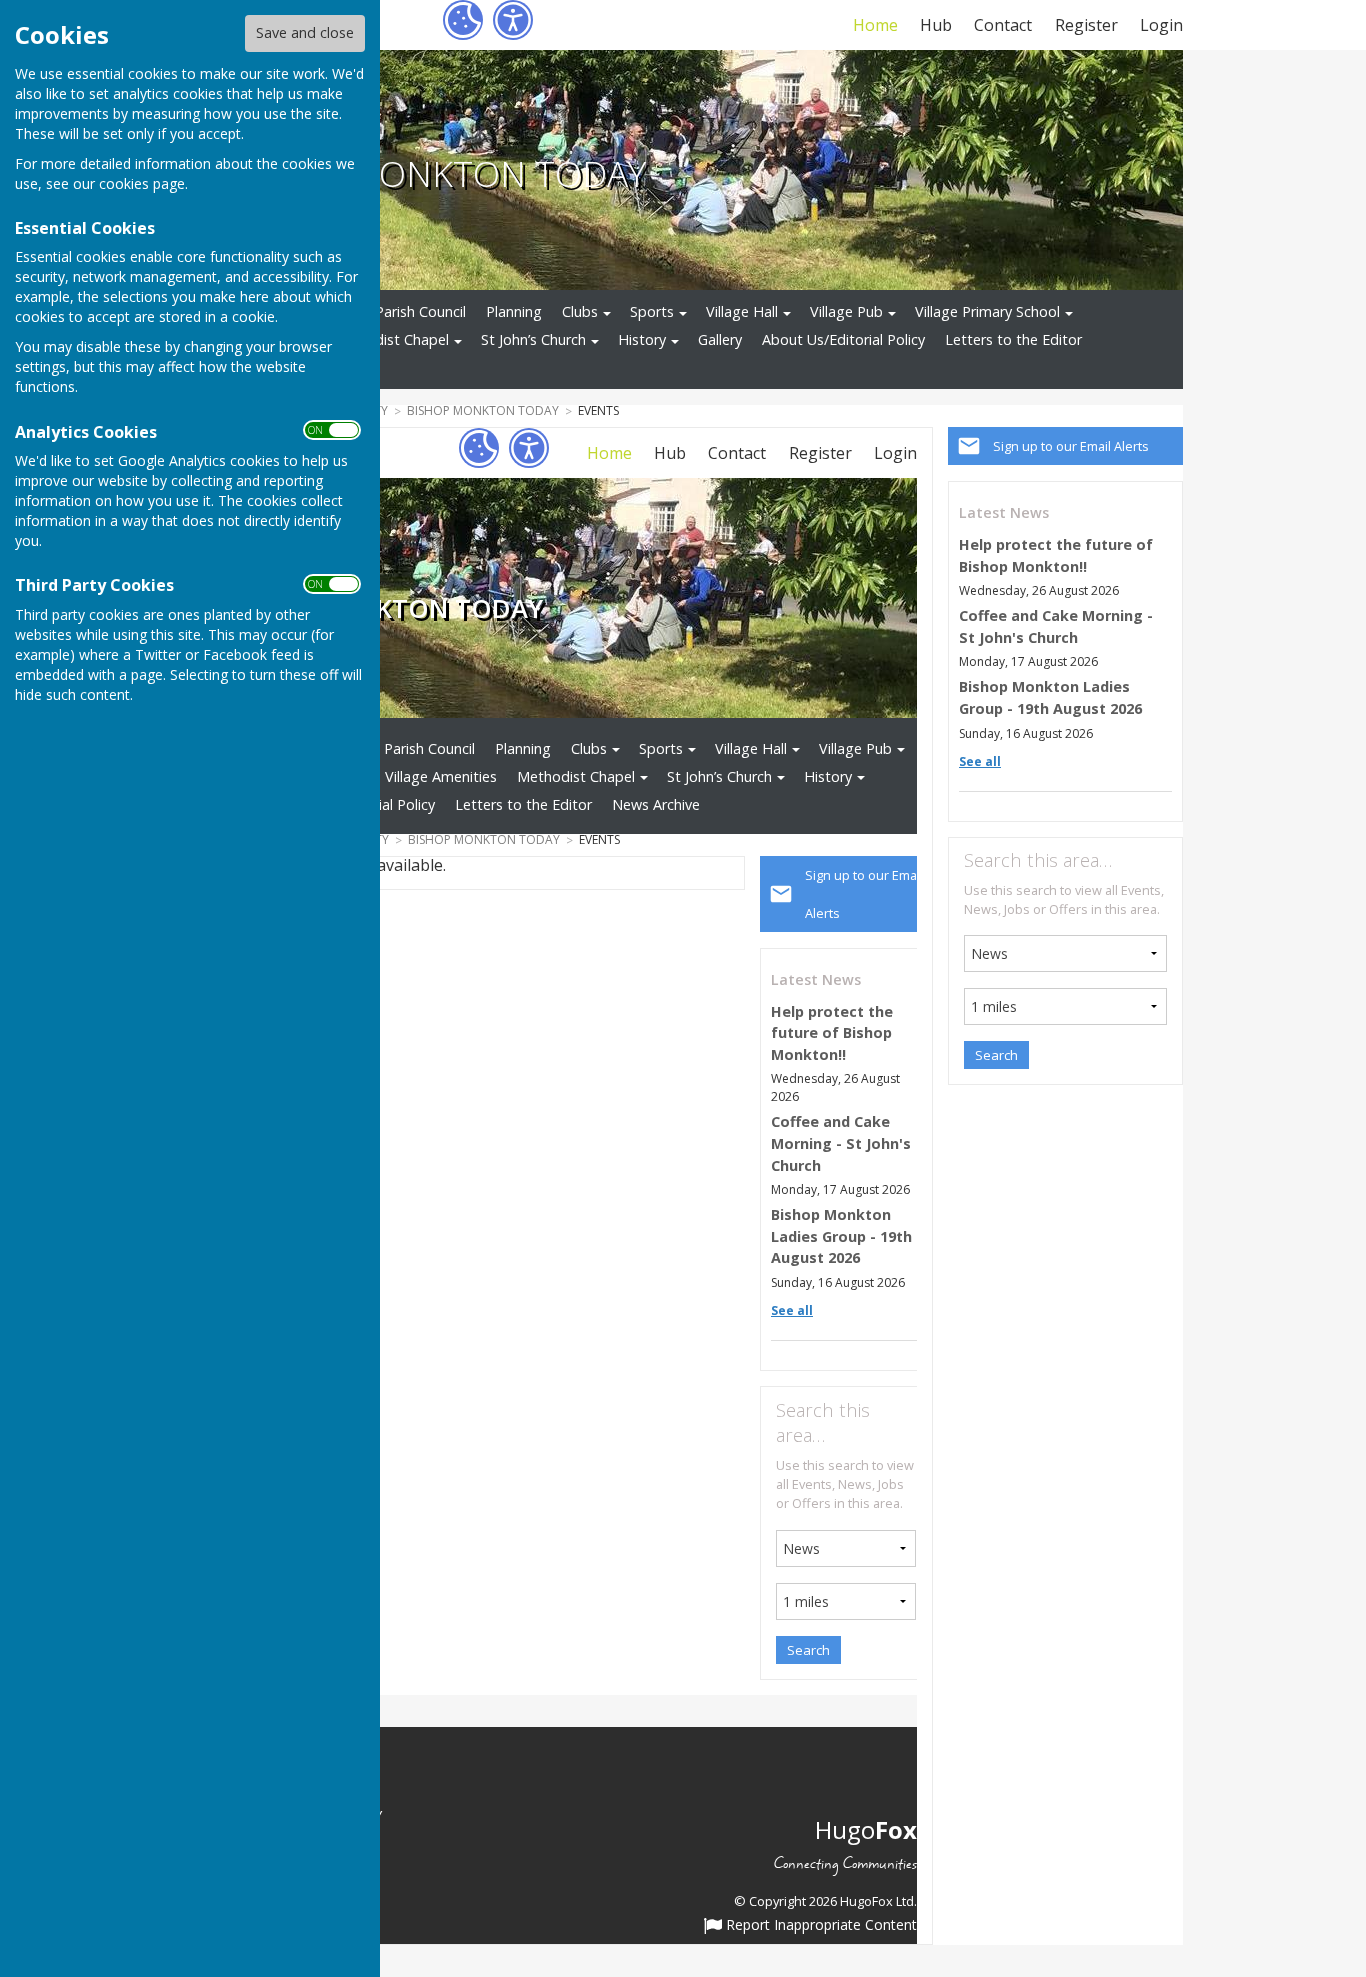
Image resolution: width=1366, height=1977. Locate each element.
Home (875, 25)
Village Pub (846, 311)
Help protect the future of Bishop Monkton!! (832, 1033)
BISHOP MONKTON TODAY (430, 173)
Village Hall (742, 311)
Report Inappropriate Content (819, 1926)
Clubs (580, 311)
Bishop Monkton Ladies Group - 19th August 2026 (841, 1236)
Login (1161, 25)
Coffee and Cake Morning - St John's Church (841, 1143)
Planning (514, 311)
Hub (936, 25)
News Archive (656, 804)
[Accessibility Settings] (513, 20)
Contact (1003, 25)
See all (980, 761)
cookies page (142, 183)
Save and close (305, 32)
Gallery (720, 339)
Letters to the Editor (1013, 339)
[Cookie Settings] (463, 20)
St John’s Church (533, 339)
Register (1086, 25)
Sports (652, 311)
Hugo (866, 1829)
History (642, 339)
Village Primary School (987, 311)
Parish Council (420, 311)
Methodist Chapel (390, 339)
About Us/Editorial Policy (843, 339)
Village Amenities (441, 776)
